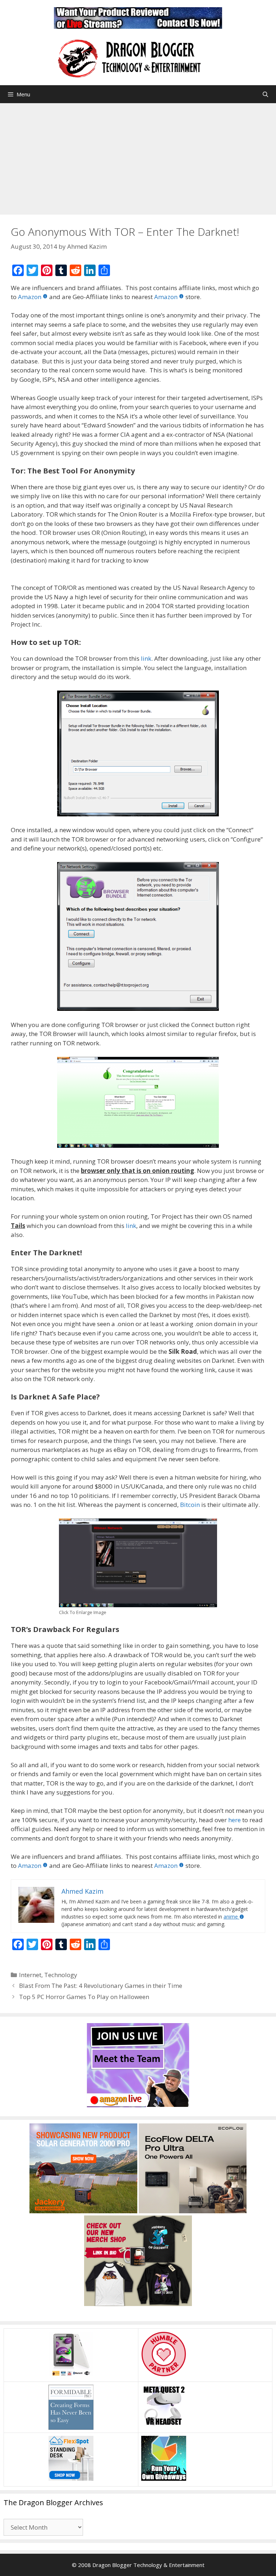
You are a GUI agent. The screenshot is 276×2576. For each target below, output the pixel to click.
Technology (61, 1975)
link (146, 658)
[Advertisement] (138, 157)
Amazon (30, 297)
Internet (30, 1975)
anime (231, 1917)
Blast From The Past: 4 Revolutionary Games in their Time (101, 1986)
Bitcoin (190, 1505)
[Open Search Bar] (265, 94)
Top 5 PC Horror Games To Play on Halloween (84, 1997)
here (234, 1820)
